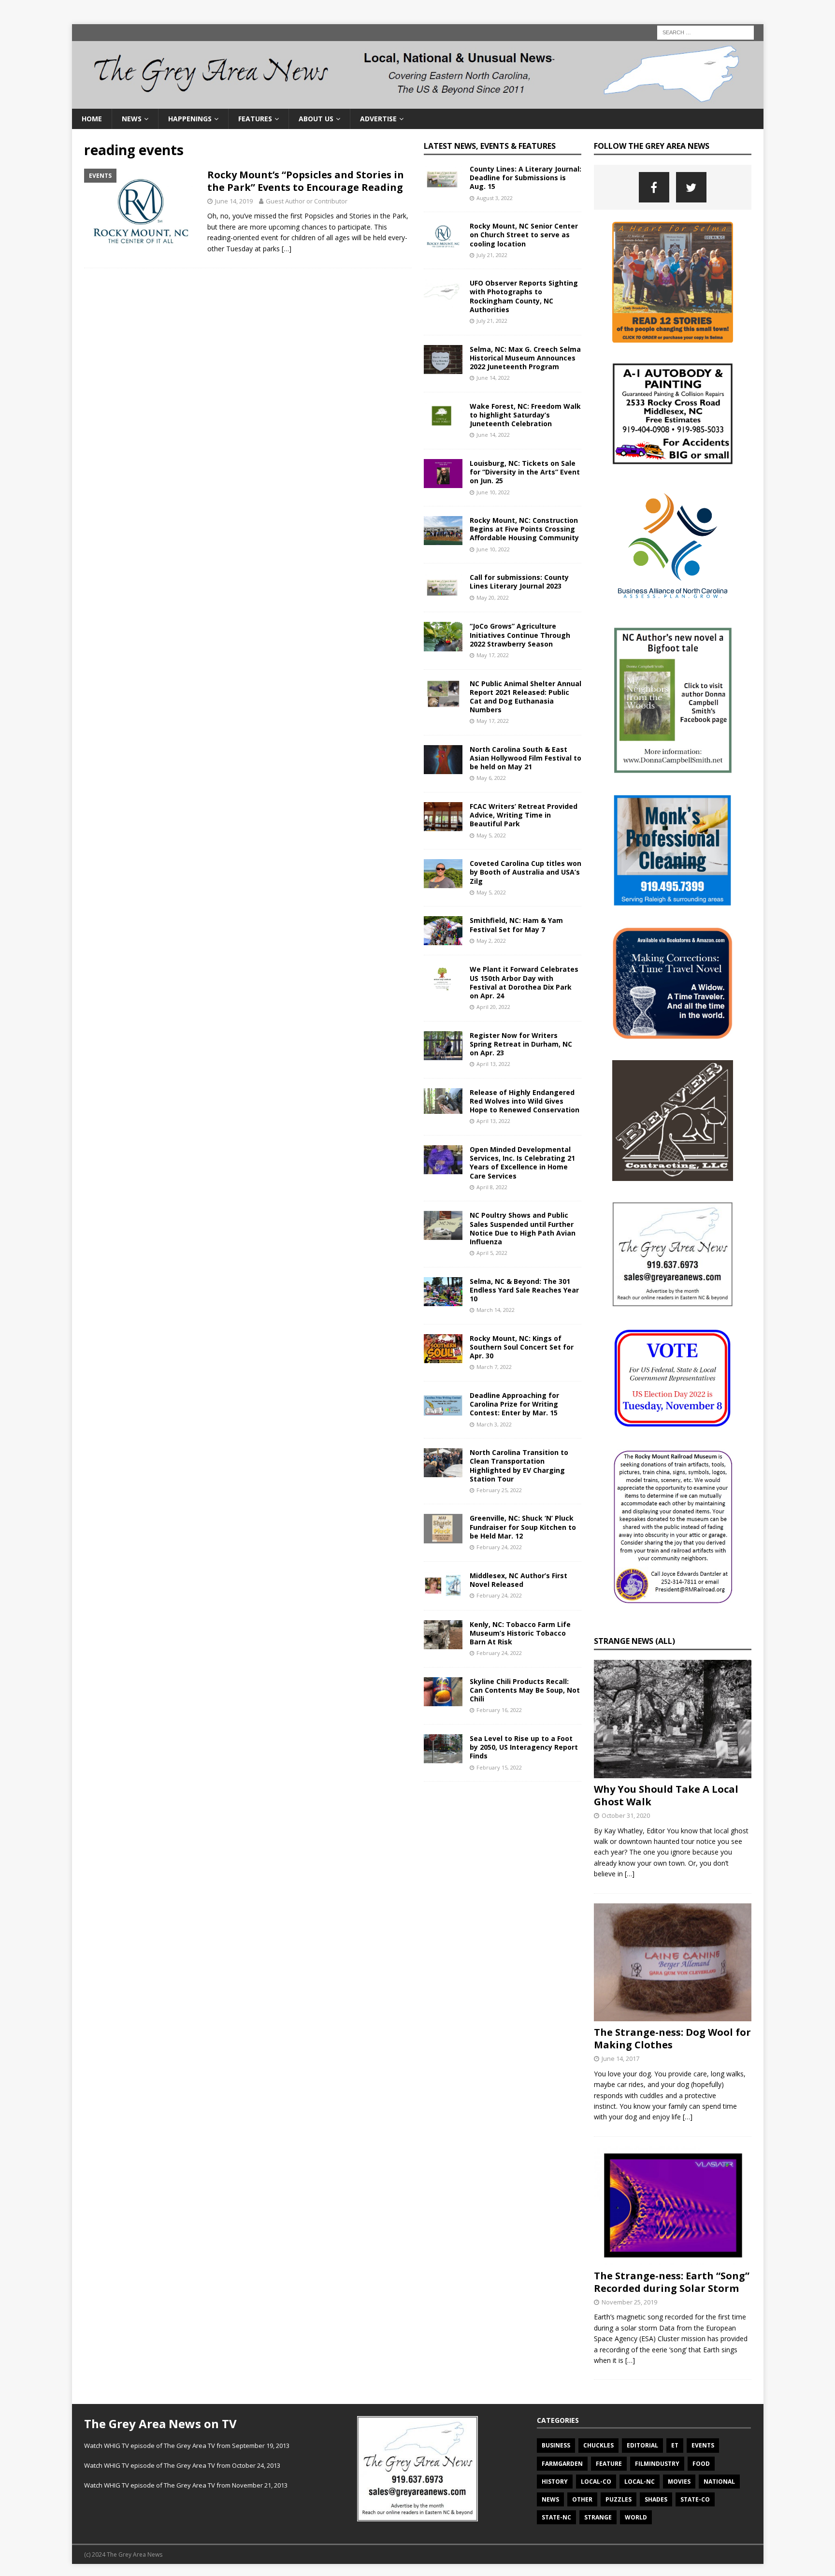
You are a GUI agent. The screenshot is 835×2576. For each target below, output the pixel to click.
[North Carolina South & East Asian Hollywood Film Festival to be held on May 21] (443, 760)
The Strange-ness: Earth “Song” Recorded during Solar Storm (672, 2282)
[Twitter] (691, 187)
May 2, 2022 (491, 941)
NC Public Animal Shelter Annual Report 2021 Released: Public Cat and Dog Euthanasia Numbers (525, 697)
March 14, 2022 (496, 1310)
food (701, 2464)
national (719, 2482)
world (636, 2517)
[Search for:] (705, 32)
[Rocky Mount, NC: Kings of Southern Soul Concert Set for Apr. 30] (443, 1349)
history (555, 2482)
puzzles (619, 2499)
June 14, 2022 (493, 378)
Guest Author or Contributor (307, 201)
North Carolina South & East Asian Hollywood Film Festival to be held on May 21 (525, 758)
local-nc (640, 2482)
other (582, 2499)
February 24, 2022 (499, 1547)
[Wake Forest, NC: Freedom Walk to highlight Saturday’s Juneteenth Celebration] (443, 417)
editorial (642, 2445)
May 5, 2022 (491, 835)
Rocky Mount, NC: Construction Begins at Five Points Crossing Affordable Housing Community (524, 529)
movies (679, 2482)
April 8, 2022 (492, 1187)
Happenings (190, 119)
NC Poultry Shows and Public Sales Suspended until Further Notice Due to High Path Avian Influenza (523, 1228)
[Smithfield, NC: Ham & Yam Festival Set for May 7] (443, 931)
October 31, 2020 (626, 1815)
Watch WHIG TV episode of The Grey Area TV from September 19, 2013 (187, 2446)
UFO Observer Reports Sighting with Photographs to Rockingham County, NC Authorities (524, 296)
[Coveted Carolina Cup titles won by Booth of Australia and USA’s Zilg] (443, 874)
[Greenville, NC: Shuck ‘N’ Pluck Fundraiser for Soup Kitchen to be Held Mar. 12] (443, 1528)
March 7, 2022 (494, 1367)
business (556, 2445)
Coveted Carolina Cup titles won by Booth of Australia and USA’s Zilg (525, 872)
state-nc (556, 2517)
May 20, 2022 (493, 597)
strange (598, 2517)
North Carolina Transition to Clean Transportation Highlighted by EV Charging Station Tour (519, 1466)
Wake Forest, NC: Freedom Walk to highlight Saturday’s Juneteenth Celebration (525, 415)
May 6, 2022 (491, 778)
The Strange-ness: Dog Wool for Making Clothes (672, 2038)
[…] (287, 249)
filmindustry (657, 2464)
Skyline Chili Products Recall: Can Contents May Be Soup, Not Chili (525, 1690)
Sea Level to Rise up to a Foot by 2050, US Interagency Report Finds (524, 1747)
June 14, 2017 (620, 2058)
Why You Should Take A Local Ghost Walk (666, 1795)
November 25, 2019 (629, 2302)
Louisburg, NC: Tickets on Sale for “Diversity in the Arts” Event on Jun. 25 (525, 472)
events (703, 2445)
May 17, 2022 (493, 655)
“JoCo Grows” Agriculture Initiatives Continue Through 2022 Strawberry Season (520, 635)
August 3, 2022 (495, 198)
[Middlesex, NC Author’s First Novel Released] (443, 1586)
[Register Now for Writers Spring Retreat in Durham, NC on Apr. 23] (443, 1046)
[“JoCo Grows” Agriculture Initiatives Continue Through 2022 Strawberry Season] (443, 637)
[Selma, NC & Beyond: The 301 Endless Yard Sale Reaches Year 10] (443, 1292)
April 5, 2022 (492, 1253)
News (132, 119)
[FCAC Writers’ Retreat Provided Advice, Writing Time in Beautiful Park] (443, 817)
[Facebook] (654, 187)
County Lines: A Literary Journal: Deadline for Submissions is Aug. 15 (525, 178)
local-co (596, 2482)
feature (609, 2464)
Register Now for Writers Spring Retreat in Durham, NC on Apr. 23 (521, 1044)
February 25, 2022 (499, 1490)
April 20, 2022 (493, 1007)
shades (656, 2499)
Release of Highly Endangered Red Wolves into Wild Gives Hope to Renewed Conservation (525, 1101)
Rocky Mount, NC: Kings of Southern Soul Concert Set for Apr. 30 (522, 1347)
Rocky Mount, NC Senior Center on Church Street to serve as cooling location (524, 235)
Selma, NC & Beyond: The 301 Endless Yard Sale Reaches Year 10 (524, 1290)
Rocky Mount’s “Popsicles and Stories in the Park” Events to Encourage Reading (306, 181)
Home (92, 119)
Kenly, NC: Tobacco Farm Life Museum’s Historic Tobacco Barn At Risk (520, 1633)
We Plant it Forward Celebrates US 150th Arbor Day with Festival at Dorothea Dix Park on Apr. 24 (524, 982)
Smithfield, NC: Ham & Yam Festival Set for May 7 (516, 925)
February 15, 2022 (499, 1767)
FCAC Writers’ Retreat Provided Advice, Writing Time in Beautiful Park (524, 815)
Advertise (378, 119)
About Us (316, 119)
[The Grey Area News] (418, 103)
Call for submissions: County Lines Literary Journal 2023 (519, 582)
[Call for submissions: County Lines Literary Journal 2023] (443, 588)
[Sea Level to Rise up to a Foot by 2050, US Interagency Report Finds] (443, 1749)
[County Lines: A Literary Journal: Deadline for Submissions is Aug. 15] (443, 179)
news (550, 2499)
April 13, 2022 (493, 1064)
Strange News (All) (634, 1641)
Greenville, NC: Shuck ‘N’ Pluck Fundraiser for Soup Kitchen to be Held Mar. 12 (523, 1527)
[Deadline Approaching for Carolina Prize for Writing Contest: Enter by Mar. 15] (443, 1406)
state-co (695, 2499)
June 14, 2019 (234, 201)
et (675, 2445)
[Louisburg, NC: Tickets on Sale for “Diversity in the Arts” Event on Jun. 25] (443, 474)
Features (255, 119)
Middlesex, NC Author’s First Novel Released (518, 1580)
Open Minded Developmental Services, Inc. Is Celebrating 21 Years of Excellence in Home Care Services (522, 1163)
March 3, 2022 (494, 1424)
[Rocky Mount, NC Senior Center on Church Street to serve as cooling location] (443, 236)
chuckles (598, 2445)
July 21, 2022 (492, 255)
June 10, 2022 (493, 492)
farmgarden (562, 2464)
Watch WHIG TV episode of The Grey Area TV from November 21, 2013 (186, 2485)
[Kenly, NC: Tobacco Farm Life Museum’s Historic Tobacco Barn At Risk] (443, 1635)
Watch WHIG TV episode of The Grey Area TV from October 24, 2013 (182, 2465)
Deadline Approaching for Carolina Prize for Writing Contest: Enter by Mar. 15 (514, 1404)
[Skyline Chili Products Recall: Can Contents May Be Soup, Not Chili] (443, 1692)
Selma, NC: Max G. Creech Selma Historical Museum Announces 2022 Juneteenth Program (525, 358)
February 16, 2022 (499, 1710)
